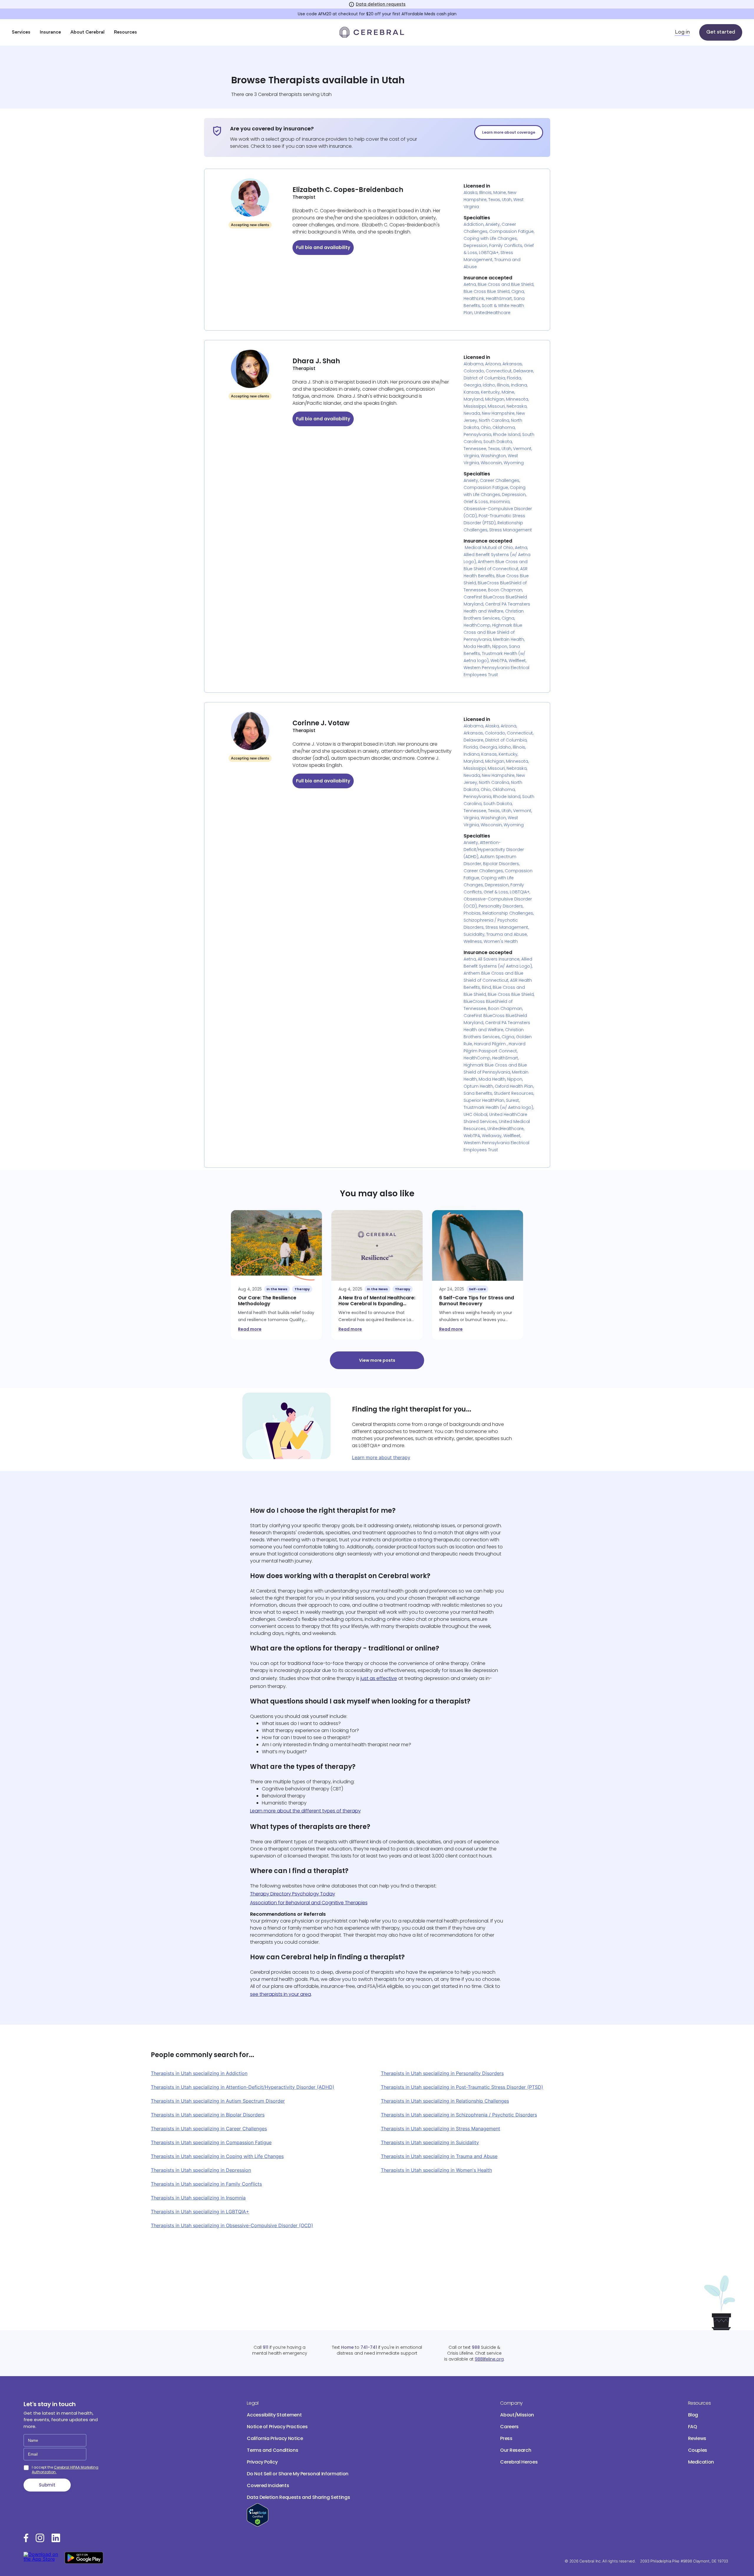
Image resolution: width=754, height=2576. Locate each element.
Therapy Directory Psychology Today (293, 1894)
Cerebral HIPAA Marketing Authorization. (65, 2470)
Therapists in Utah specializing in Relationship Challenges (445, 2101)
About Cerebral (87, 32)
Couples (698, 2450)
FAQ (693, 2427)
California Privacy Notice (275, 2438)
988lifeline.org (489, 2359)
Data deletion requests (381, 4)
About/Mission (517, 2415)
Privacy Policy (262, 2462)
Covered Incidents (268, 2485)
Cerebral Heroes (519, 2462)
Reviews (697, 2438)
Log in (682, 32)
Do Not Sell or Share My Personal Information (298, 2474)
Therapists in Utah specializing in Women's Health (436, 2170)
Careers (509, 2427)
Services (21, 32)
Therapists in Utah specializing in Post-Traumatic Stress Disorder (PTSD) (462, 2087)
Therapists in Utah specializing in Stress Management (440, 2129)
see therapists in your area (281, 1994)
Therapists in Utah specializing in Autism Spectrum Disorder (218, 2101)
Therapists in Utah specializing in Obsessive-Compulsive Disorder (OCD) (232, 2225)
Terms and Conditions (272, 2450)
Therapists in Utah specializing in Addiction (199, 2073)
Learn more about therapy (381, 1457)
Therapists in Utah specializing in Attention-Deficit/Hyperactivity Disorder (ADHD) (243, 2087)
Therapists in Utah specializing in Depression (201, 2170)
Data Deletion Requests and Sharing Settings (298, 2497)
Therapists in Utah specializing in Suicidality (430, 2142)
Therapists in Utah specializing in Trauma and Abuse (439, 2156)
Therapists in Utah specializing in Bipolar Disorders (208, 2115)
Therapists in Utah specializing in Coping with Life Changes (217, 2156)
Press (506, 2438)
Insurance (50, 32)
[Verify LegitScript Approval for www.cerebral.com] (258, 2525)
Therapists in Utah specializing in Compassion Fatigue (211, 2142)
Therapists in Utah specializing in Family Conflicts (206, 2184)
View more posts (377, 1360)
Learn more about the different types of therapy (305, 1811)
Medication (701, 2462)
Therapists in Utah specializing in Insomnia (198, 2198)
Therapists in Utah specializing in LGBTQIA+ (200, 2212)
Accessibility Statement (274, 2415)
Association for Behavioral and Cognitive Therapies (309, 1903)
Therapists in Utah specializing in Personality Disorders (442, 2073)
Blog (693, 2415)
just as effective (379, 1678)
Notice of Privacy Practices (277, 2427)
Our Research (516, 2450)
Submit (47, 2485)
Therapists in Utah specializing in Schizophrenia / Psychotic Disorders (459, 2115)
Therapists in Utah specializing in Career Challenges (209, 2129)
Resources (125, 32)
